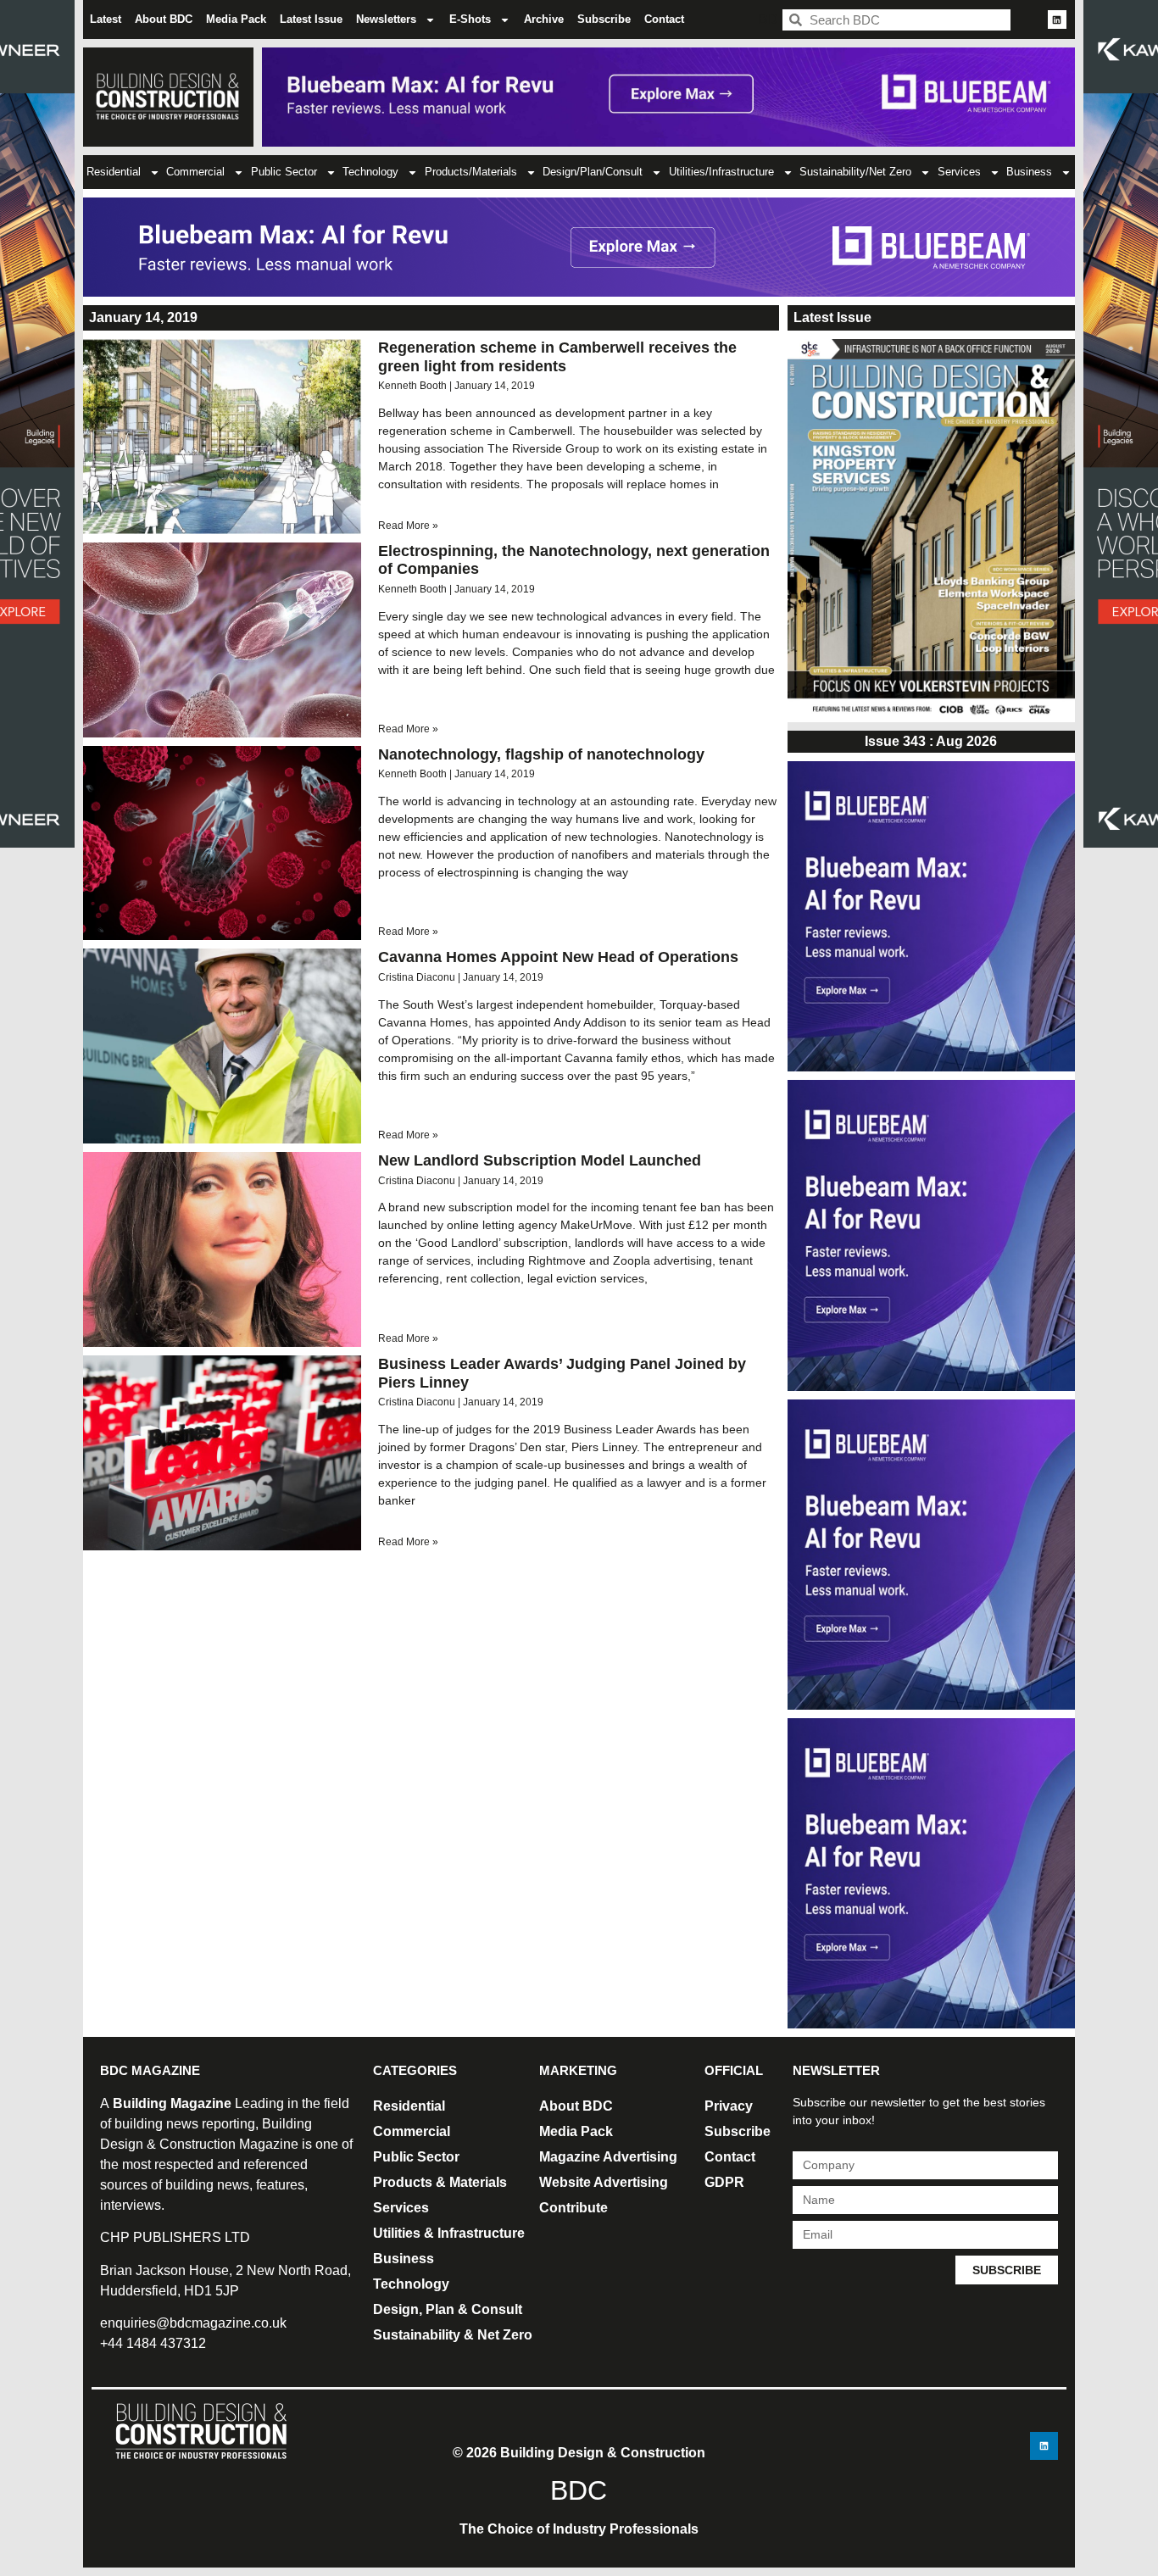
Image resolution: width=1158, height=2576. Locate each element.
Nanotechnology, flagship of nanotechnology (541, 754)
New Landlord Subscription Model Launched (540, 1160)
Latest (106, 19)
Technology (370, 172)
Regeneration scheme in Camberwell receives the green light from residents (557, 357)
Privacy (729, 2106)
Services (959, 172)
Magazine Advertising (608, 2157)
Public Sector (284, 172)
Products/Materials (471, 172)
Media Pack (236, 19)
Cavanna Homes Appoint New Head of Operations (558, 957)
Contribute (573, 2208)
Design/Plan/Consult (593, 172)
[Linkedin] (1057, 19)
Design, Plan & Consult (448, 2309)
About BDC (164, 19)
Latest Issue (311, 19)
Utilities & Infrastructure (449, 2233)
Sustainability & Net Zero (453, 2335)
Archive (544, 19)
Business (1029, 172)
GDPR (724, 2182)
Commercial (195, 172)
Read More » (408, 526)
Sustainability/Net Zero (855, 172)
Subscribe (604, 19)
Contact (664, 19)
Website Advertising (604, 2182)
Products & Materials (440, 2182)
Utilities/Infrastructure (721, 172)
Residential (114, 172)
